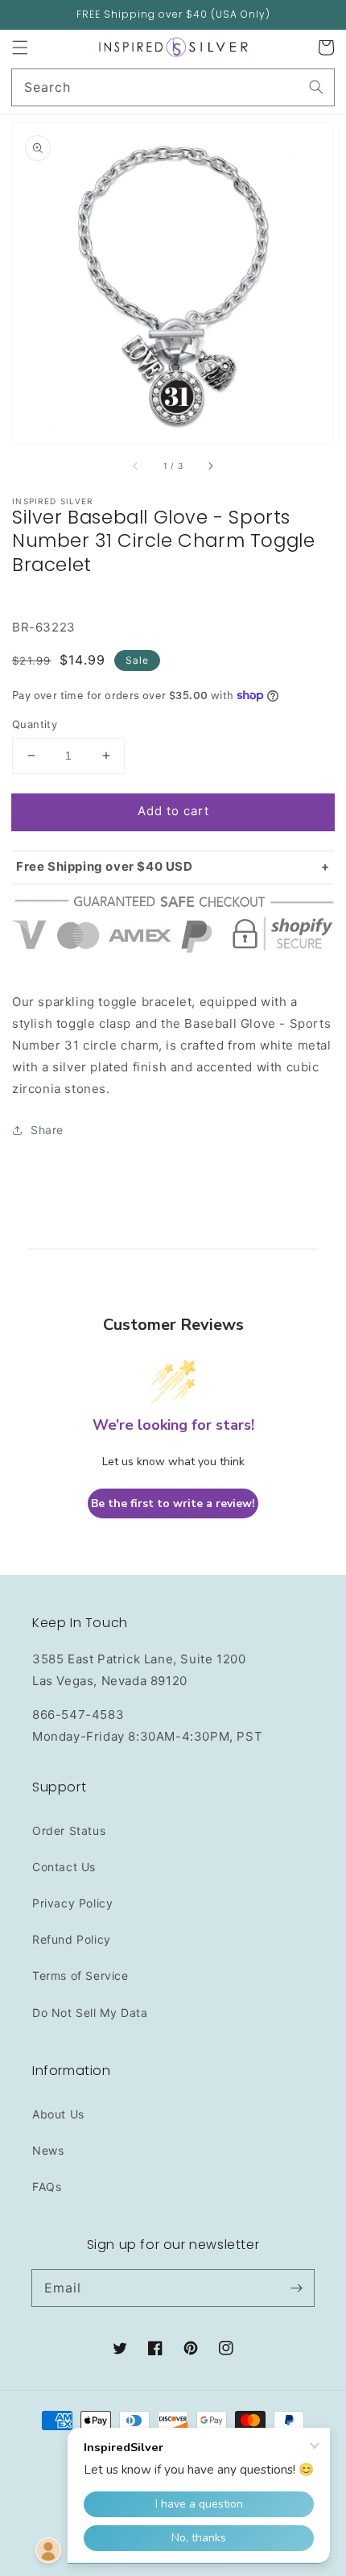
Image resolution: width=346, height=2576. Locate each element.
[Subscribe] (296, 2288)
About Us (58, 2114)
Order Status (69, 1831)
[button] (20, 48)
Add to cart (173, 811)
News (48, 2150)
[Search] (316, 87)
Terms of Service (80, 1975)
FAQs (47, 2187)
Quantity (35, 724)
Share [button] (47, 1130)
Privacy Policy (72, 1903)
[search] (173, 87)
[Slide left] (136, 466)
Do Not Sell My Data (90, 2013)
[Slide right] (210, 466)
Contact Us (64, 1867)
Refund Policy (72, 1939)
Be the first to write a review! (173, 1503)
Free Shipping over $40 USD (105, 866)
